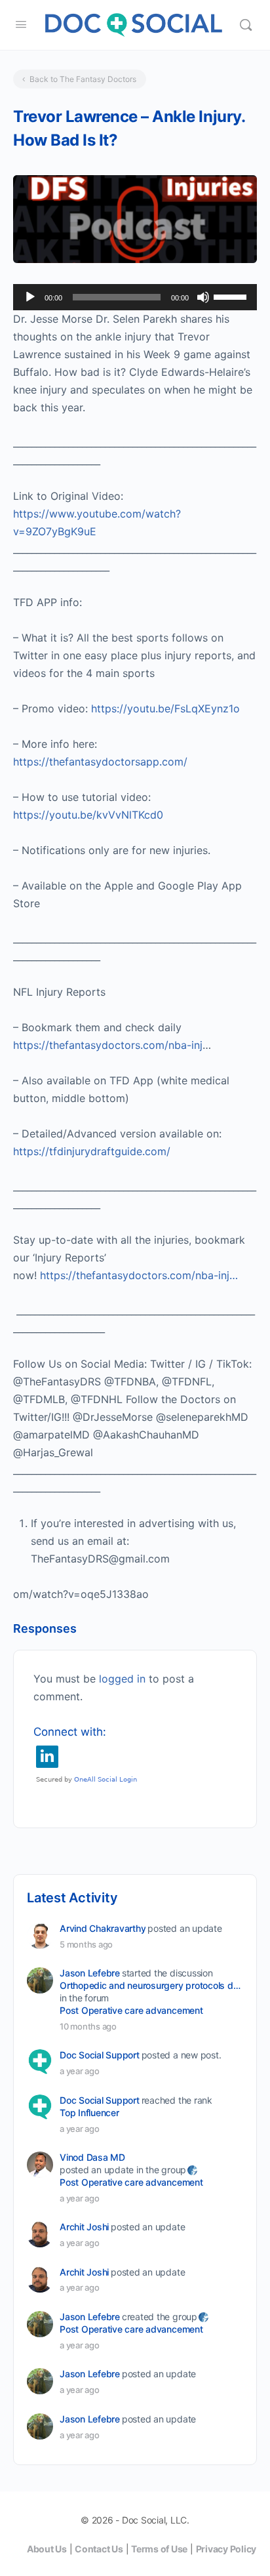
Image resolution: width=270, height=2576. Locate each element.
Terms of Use (159, 2549)
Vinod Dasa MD (92, 2157)
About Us (47, 2549)
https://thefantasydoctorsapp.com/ (100, 762)
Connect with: (70, 1732)
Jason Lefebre (90, 1973)
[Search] (246, 25)
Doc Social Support (100, 2055)
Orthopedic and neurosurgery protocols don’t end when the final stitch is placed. (150, 1985)
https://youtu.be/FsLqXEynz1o (165, 708)
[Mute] (203, 297)
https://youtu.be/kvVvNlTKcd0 (88, 815)
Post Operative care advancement (131, 2010)
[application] (135, 297)
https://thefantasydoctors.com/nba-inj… (139, 1275)
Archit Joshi (84, 2227)
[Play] (30, 297)
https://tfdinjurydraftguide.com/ (92, 1151)
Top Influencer (89, 2113)
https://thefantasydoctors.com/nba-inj (108, 1045)
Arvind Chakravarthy (103, 1928)
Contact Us (99, 2549)
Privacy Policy (226, 2549)
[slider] (232, 296)
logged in (122, 1679)
